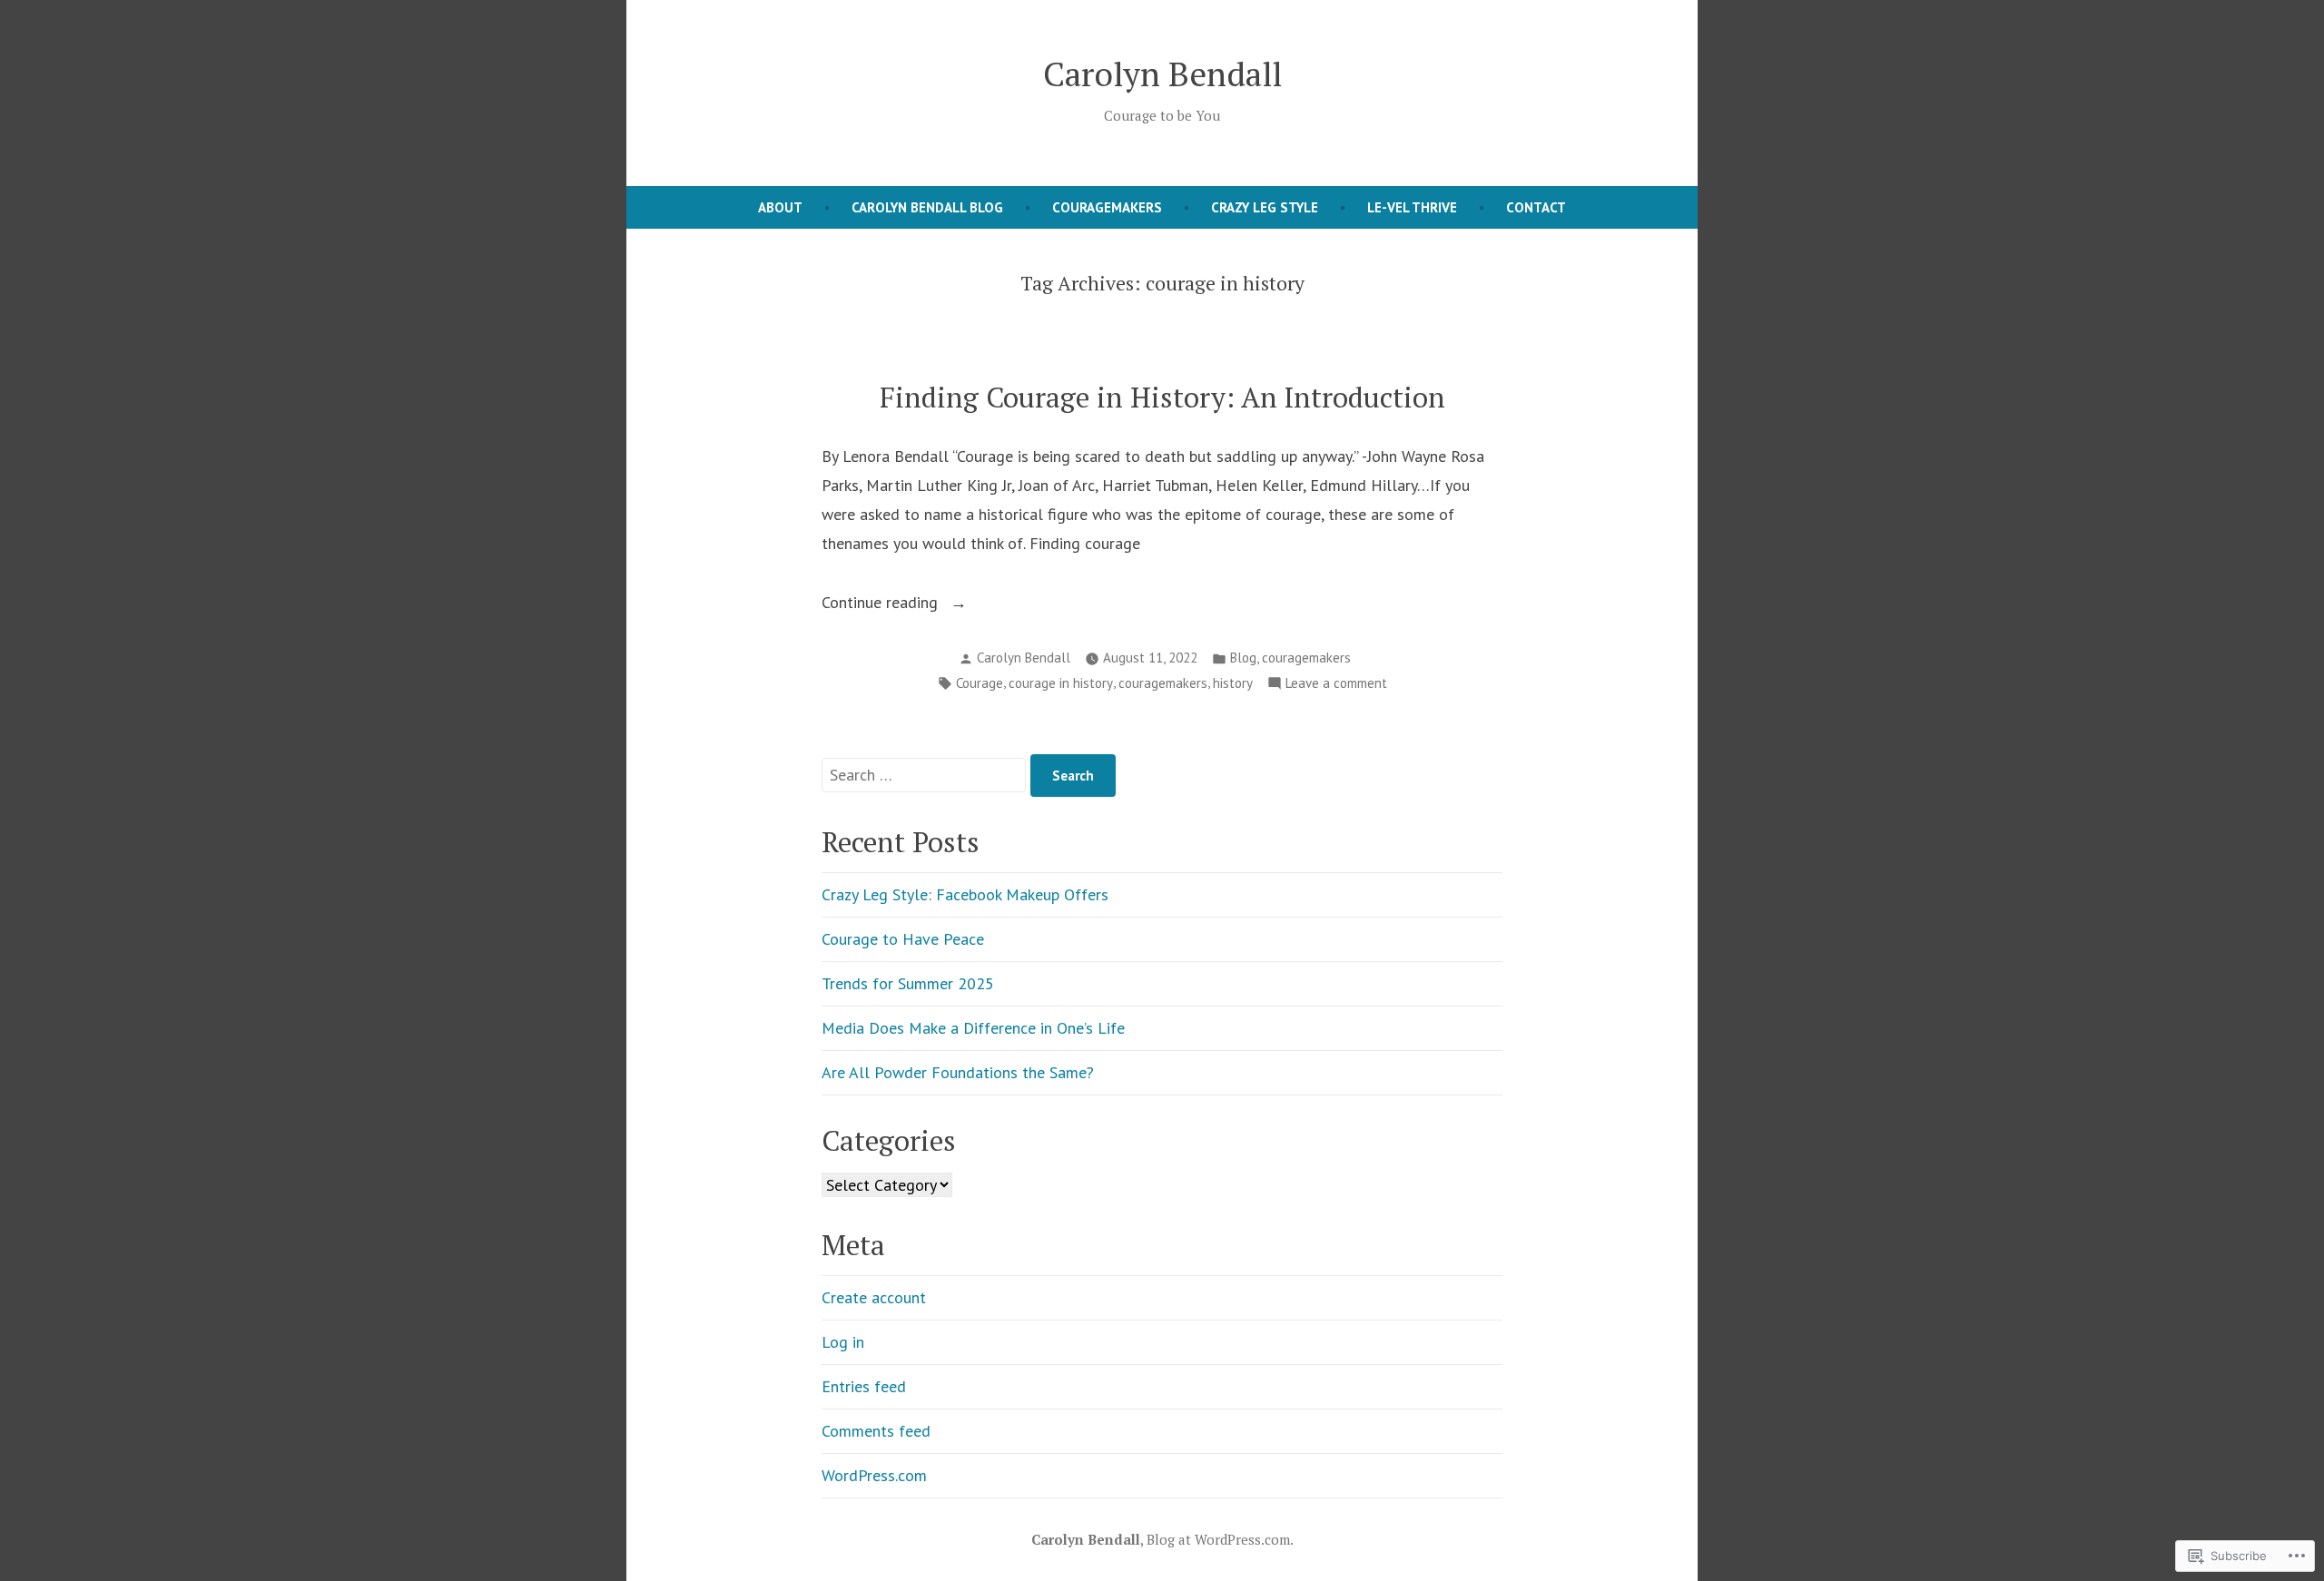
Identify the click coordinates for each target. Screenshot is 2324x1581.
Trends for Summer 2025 (908, 983)
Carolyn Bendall (1162, 74)
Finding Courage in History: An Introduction (1162, 397)
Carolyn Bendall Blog (927, 207)
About (780, 207)
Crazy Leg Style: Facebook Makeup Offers (965, 894)
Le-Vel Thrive (1412, 207)
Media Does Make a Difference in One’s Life (973, 1028)
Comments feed (876, 1431)
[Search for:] (926, 775)
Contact (1536, 207)
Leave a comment (1336, 685)
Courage (980, 683)
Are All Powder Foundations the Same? (958, 1072)
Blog (1243, 658)
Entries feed (864, 1386)
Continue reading (882, 604)
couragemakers (1306, 658)
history (1233, 683)
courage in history (1061, 683)
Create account (874, 1297)
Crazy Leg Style (1265, 207)
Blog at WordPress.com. (1220, 1539)
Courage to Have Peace (903, 939)
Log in (843, 1342)
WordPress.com (874, 1475)
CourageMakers (1107, 207)
